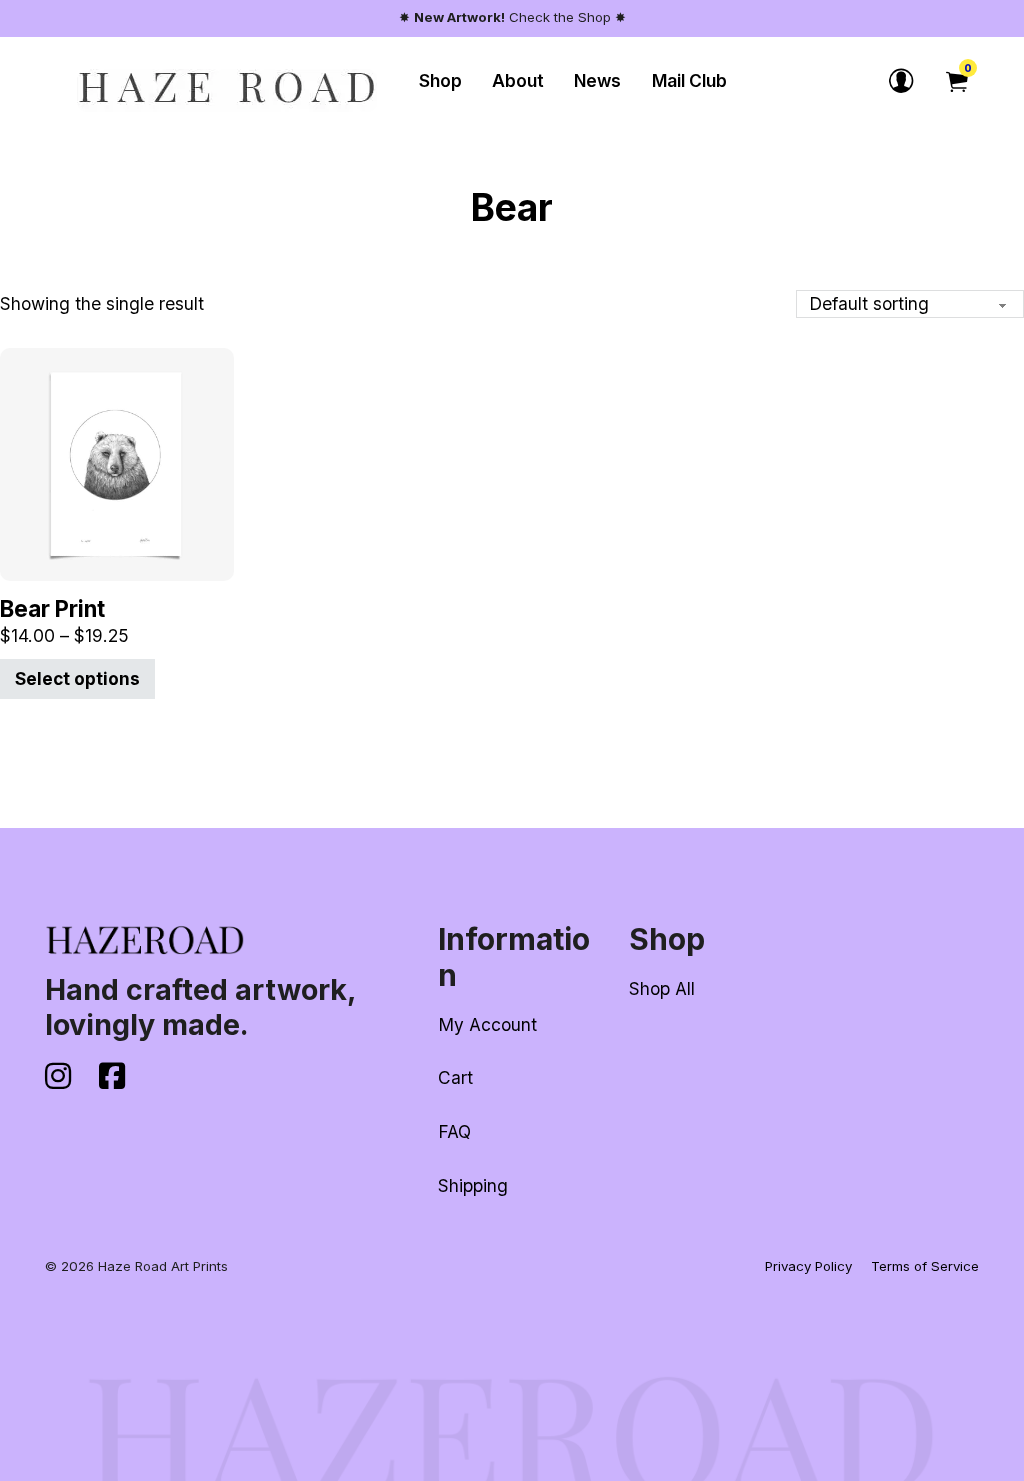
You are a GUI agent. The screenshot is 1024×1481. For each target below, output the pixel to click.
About (518, 80)
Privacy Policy (808, 1266)
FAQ (454, 1131)
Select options (77, 678)
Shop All (662, 988)
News (597, 80)
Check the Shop (560, 17)
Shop (440, 80)
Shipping (473, 1185)
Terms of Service (925, 1266)
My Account (487, 1024)
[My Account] (901, 81)
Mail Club (689, 80)
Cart (455, 1077)
